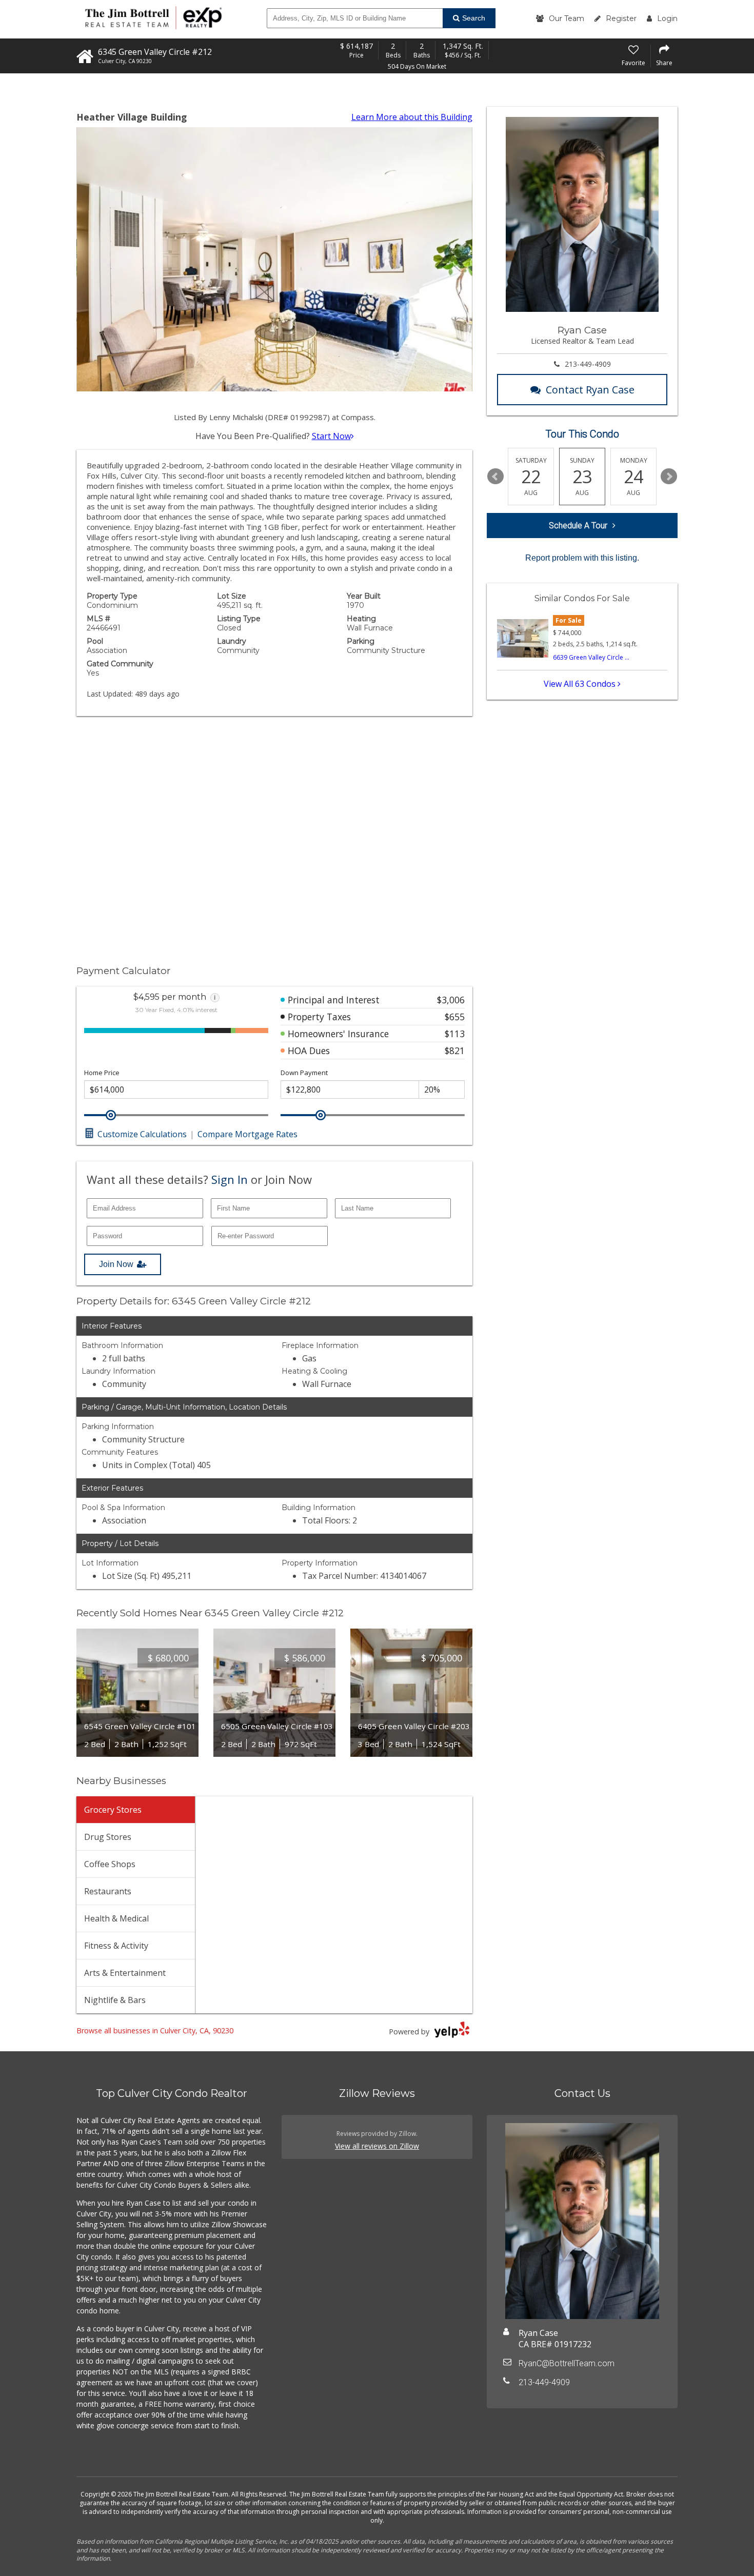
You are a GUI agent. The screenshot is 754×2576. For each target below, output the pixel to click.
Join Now (116, 1264)
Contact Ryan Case (590, 390)
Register (621, 18)
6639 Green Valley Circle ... (591, 657)
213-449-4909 (588, 364)
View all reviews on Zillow (377, 2146)
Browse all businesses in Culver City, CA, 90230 (155, 2030)
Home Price (102, 1073)
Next (669, 477)
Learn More (412, 117)
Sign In (230, 1179)
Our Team (567, 18)
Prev (495, 477)
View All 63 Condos (581, 684)
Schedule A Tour (578, 526)
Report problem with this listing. (582, 558)
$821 (455, 1051)
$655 (455, 1017)
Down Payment (304, 1073)
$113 (455, 1034)
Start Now (331, 436)
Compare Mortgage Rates (247, 1134)
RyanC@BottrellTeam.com (567, 2363)
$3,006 (451, 1000)
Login (667, 18)
